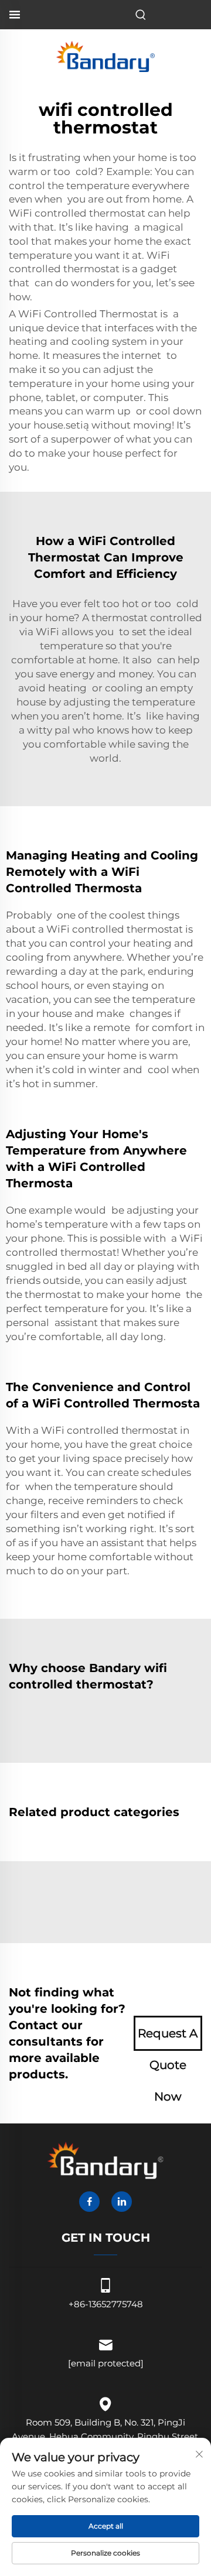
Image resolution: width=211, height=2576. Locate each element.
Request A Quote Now (168, 2039)
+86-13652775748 (106, 2304)
